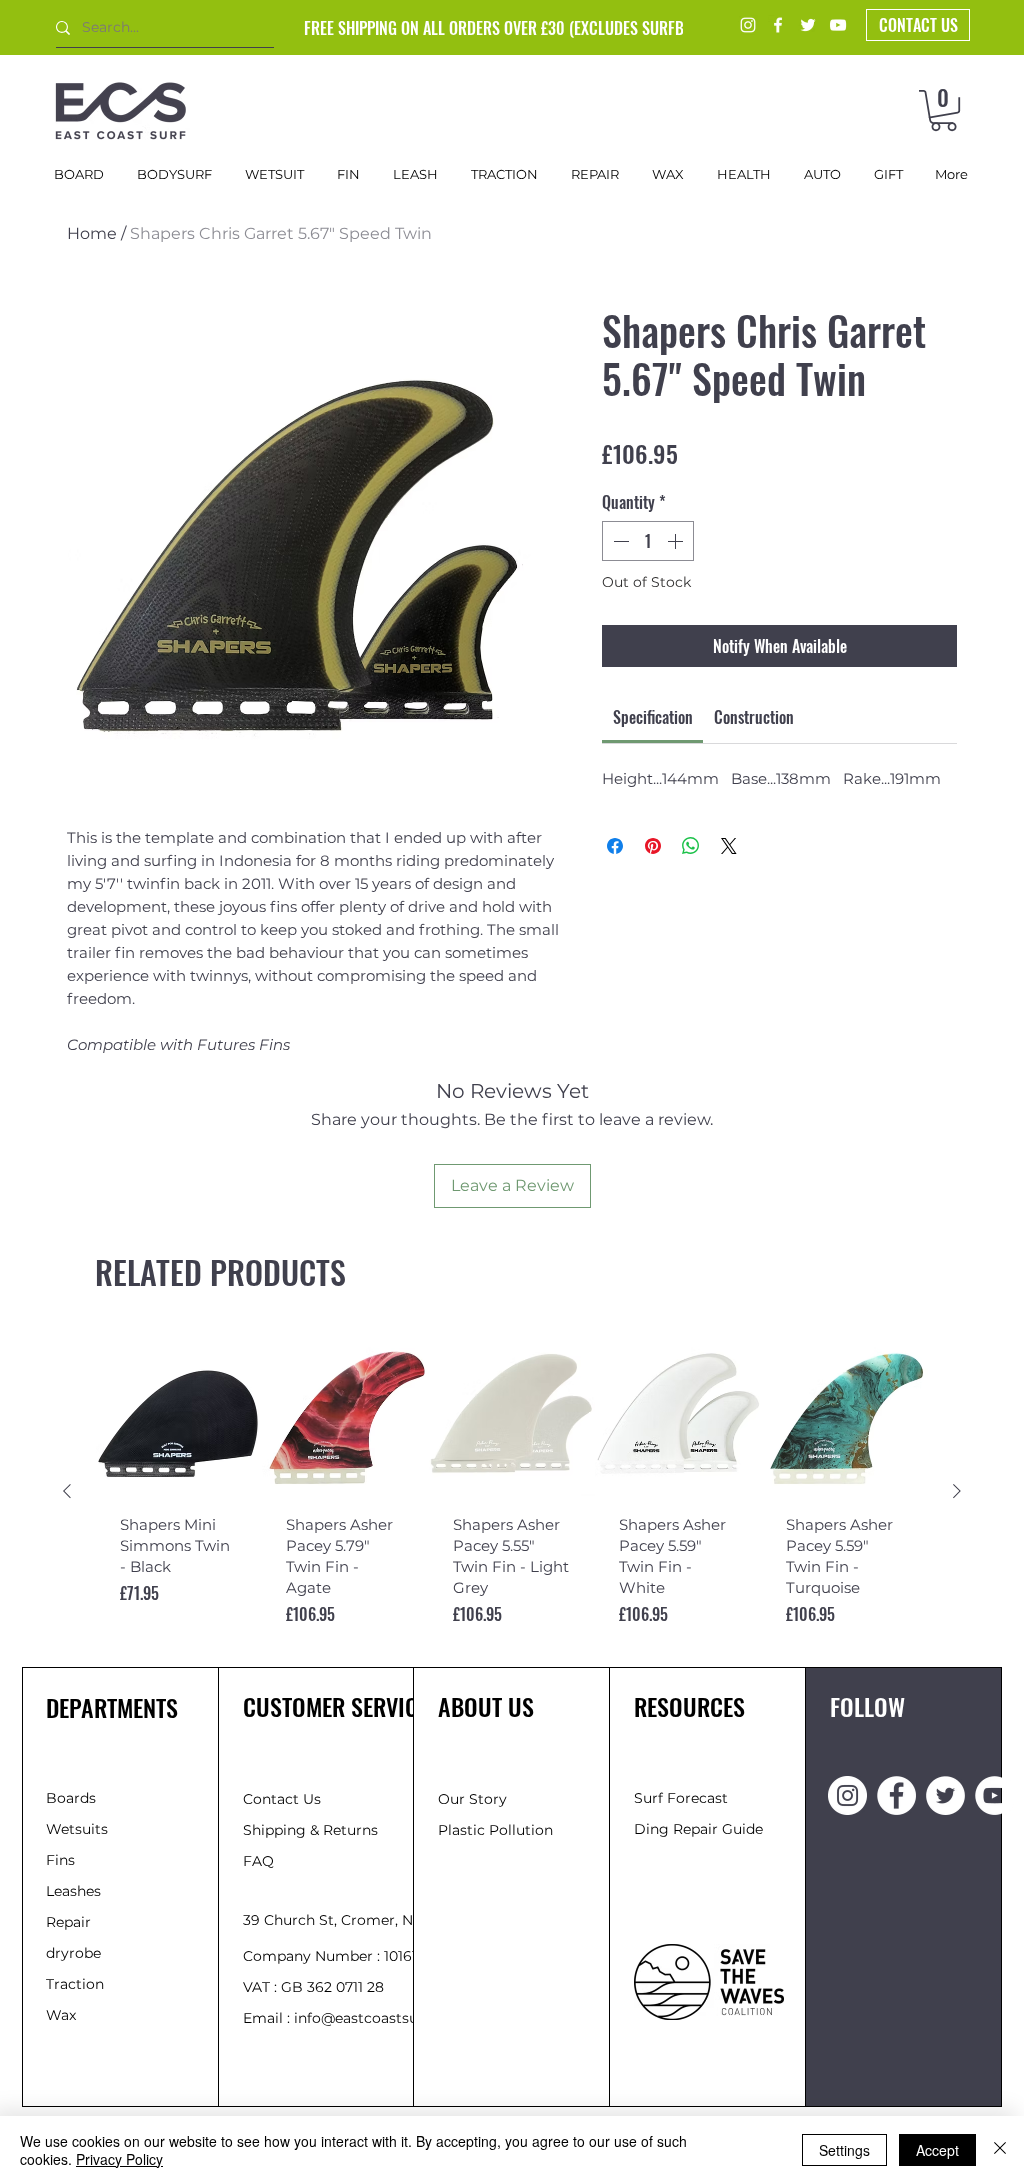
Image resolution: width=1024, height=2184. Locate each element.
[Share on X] (729, 846)
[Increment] (677, 541)
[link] (653, 717)
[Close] (1000, 2150)
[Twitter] (808, 25)
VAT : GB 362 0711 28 (313, 1987)
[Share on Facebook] (615, 846)
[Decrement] (619, 541)
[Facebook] (778, 25)
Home (92, 233)
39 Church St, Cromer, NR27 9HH (358, 1920)
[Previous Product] (67, 1491)
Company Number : (313, 1956)
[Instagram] (748, 25)
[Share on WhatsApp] (691, 846)
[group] (512, 1491)
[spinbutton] (648, 541)
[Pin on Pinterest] (653, 846)
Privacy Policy (119, 2159)
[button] (943, 110)
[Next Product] (957, 1491)
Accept (937, 2150)
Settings (844, 2150)
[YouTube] (838, 25)
